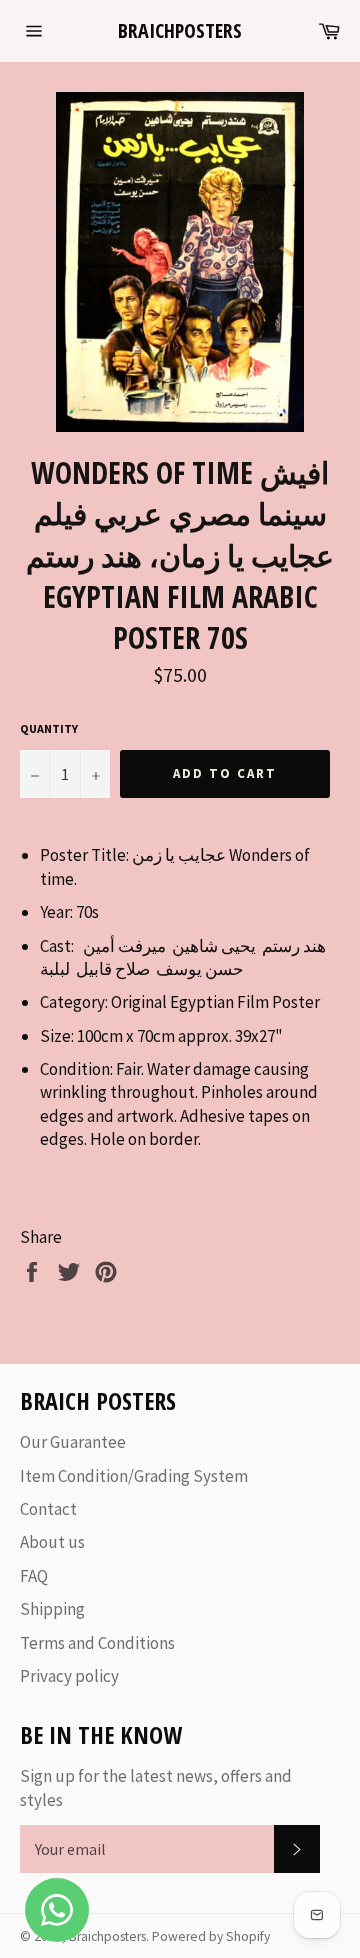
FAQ (34, 1576)
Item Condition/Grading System (134, 1476)
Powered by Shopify (211, 1936)
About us (52, 1542)
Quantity (49, 728)
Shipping (52, 1609)
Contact (48, 1509)
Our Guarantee (73, 1442)
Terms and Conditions (97, 1643)
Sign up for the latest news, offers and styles (156, 1787)
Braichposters (180, 30)
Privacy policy (69, 1676)
